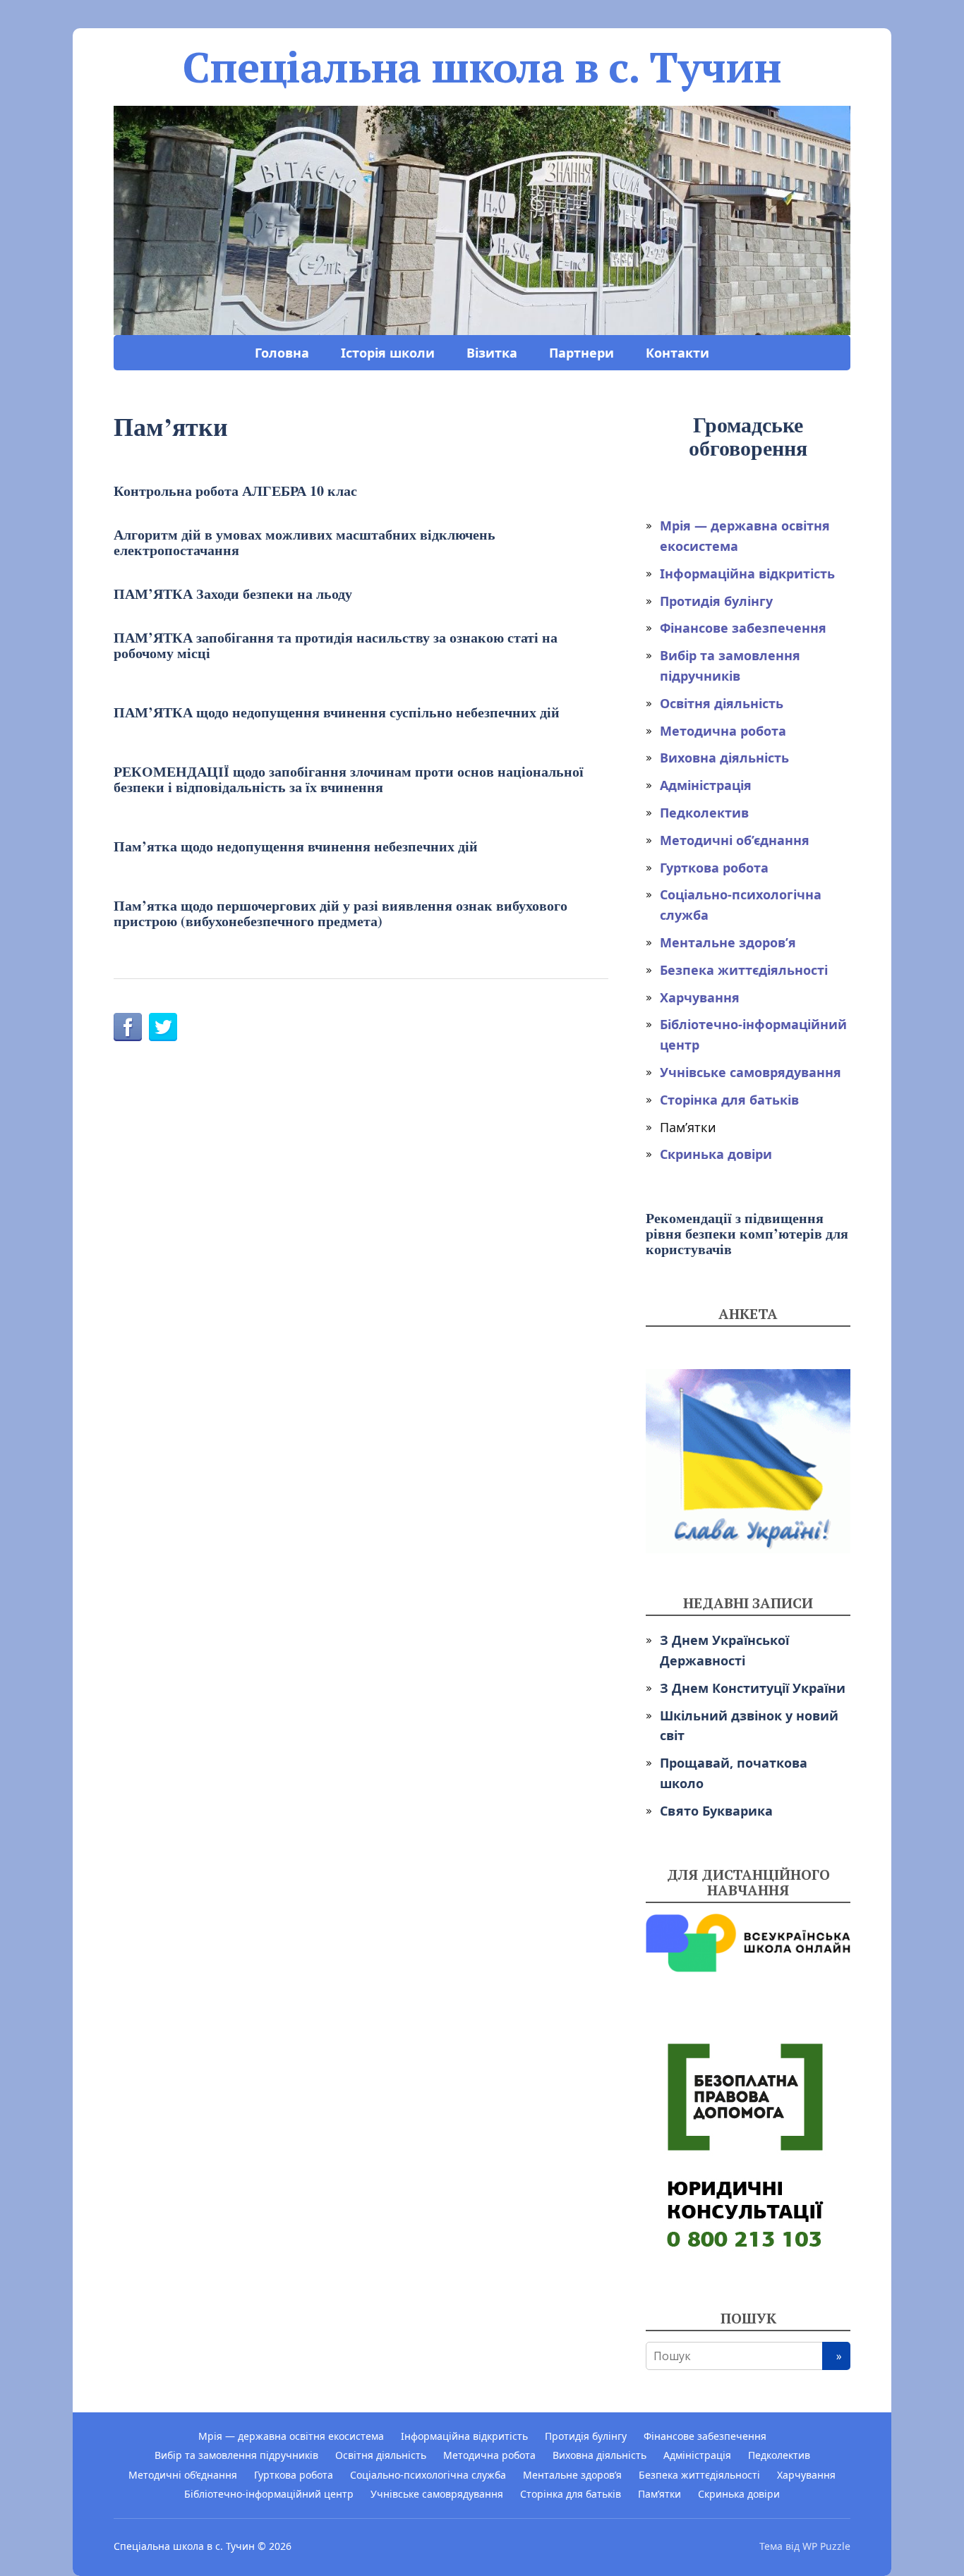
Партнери (582, 353)
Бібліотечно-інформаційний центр (269, 2494)
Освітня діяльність (722, 703)
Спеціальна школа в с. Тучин (482, 67)
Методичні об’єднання (735, 840)
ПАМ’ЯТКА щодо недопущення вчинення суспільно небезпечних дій (337, 712)
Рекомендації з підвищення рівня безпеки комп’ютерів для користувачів (747, 1233)
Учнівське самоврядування (751, 1072)
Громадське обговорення (748, 436)
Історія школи (388, 353)
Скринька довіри (716, 1154)
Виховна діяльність (724, 758)
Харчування (700, 997)
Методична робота (723, 731)
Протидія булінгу (716, 601)
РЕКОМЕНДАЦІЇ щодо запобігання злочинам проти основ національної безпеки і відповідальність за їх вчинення (349, 779)
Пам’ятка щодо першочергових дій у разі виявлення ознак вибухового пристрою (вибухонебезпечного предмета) (341, 913)
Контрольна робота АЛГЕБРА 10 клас (235, 491)
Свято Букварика (716, 1811)
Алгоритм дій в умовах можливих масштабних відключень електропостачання (305, 542)
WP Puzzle (826, 2546)
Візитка (492, 353)
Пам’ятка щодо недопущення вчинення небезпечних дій (296, 846)
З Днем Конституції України (753, 1688)
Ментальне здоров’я (728, 942)
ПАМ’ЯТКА (233, 594)
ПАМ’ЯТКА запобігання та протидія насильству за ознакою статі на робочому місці (336, 645)
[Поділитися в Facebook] (128, 1027)
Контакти (677, 353)
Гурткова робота (714, 868)
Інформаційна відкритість (747, 573)
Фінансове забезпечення (743, 628)
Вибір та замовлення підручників (236, 2455)
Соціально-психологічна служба (428, 2475)
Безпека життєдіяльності (744, 970)
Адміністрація (706, 785)
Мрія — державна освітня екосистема (291, 2436)
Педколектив (704, 813)
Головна (282, 353)
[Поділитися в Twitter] (163, 1027)
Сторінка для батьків (729, 1100)
